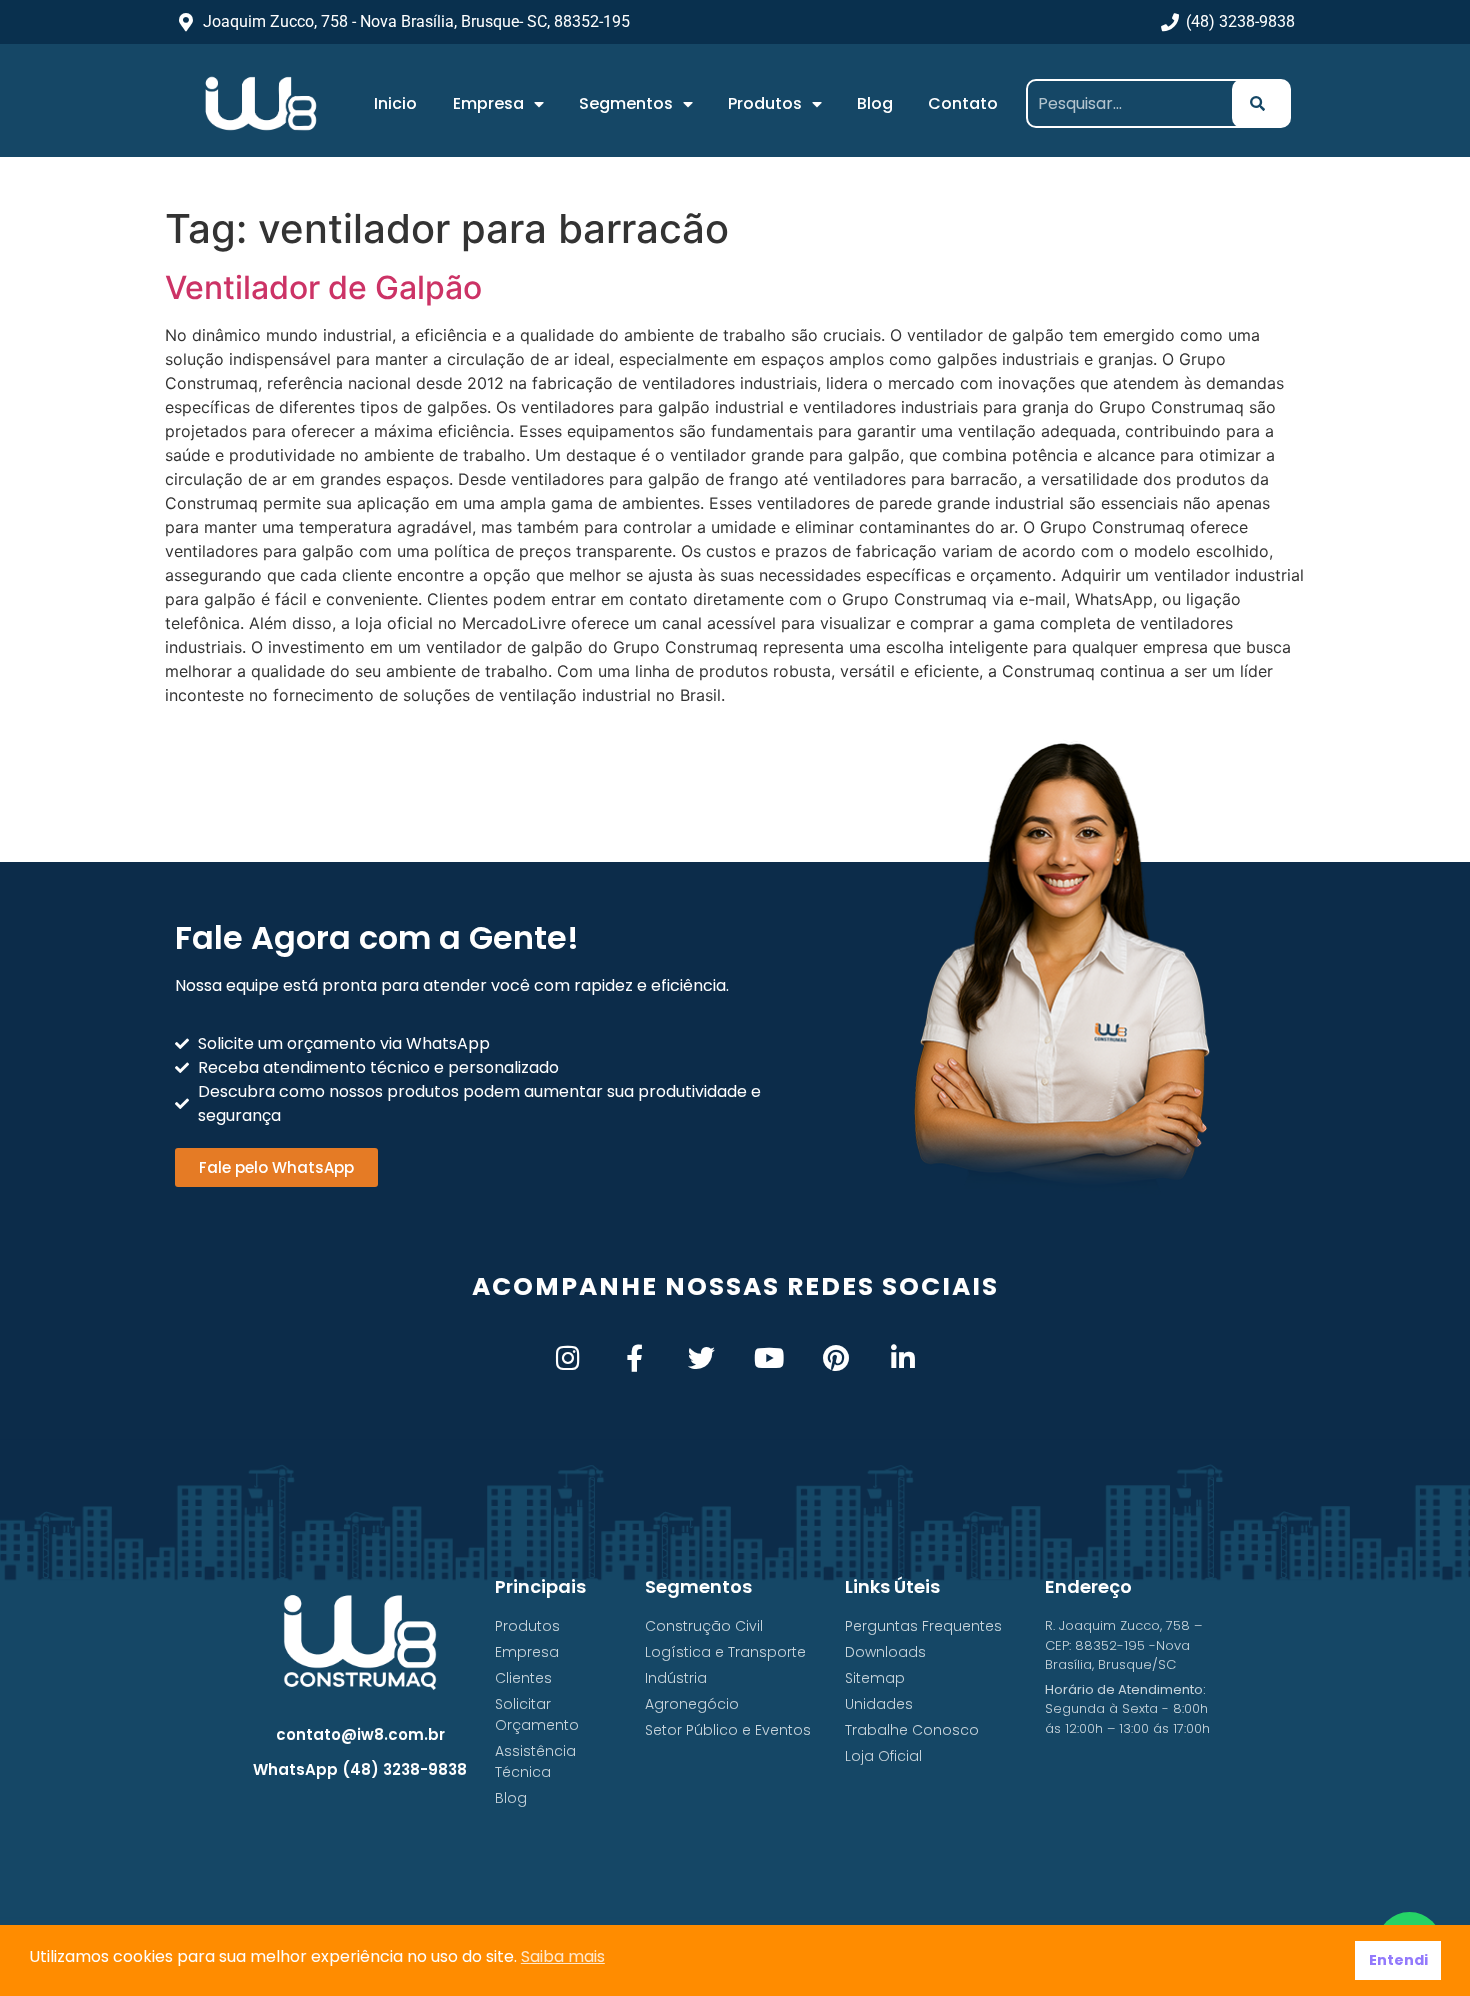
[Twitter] (701, 1357)
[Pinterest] (835, 1357)
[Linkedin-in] (902, 1357)
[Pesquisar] (1261, 103)
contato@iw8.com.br (360, 1734)
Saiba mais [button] (563, 1956)
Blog (875, 103)
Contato (963, 103)
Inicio (395, 103)
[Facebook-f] (634, 1357)
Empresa (488, 103)
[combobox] (1136, 103)
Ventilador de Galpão (323, 287)
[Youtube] (768, 1357)
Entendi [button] (1398, 1960)
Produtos (765, 103)
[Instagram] (567, 1357)
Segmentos (626, 103)
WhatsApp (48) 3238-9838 (360, 1769)
